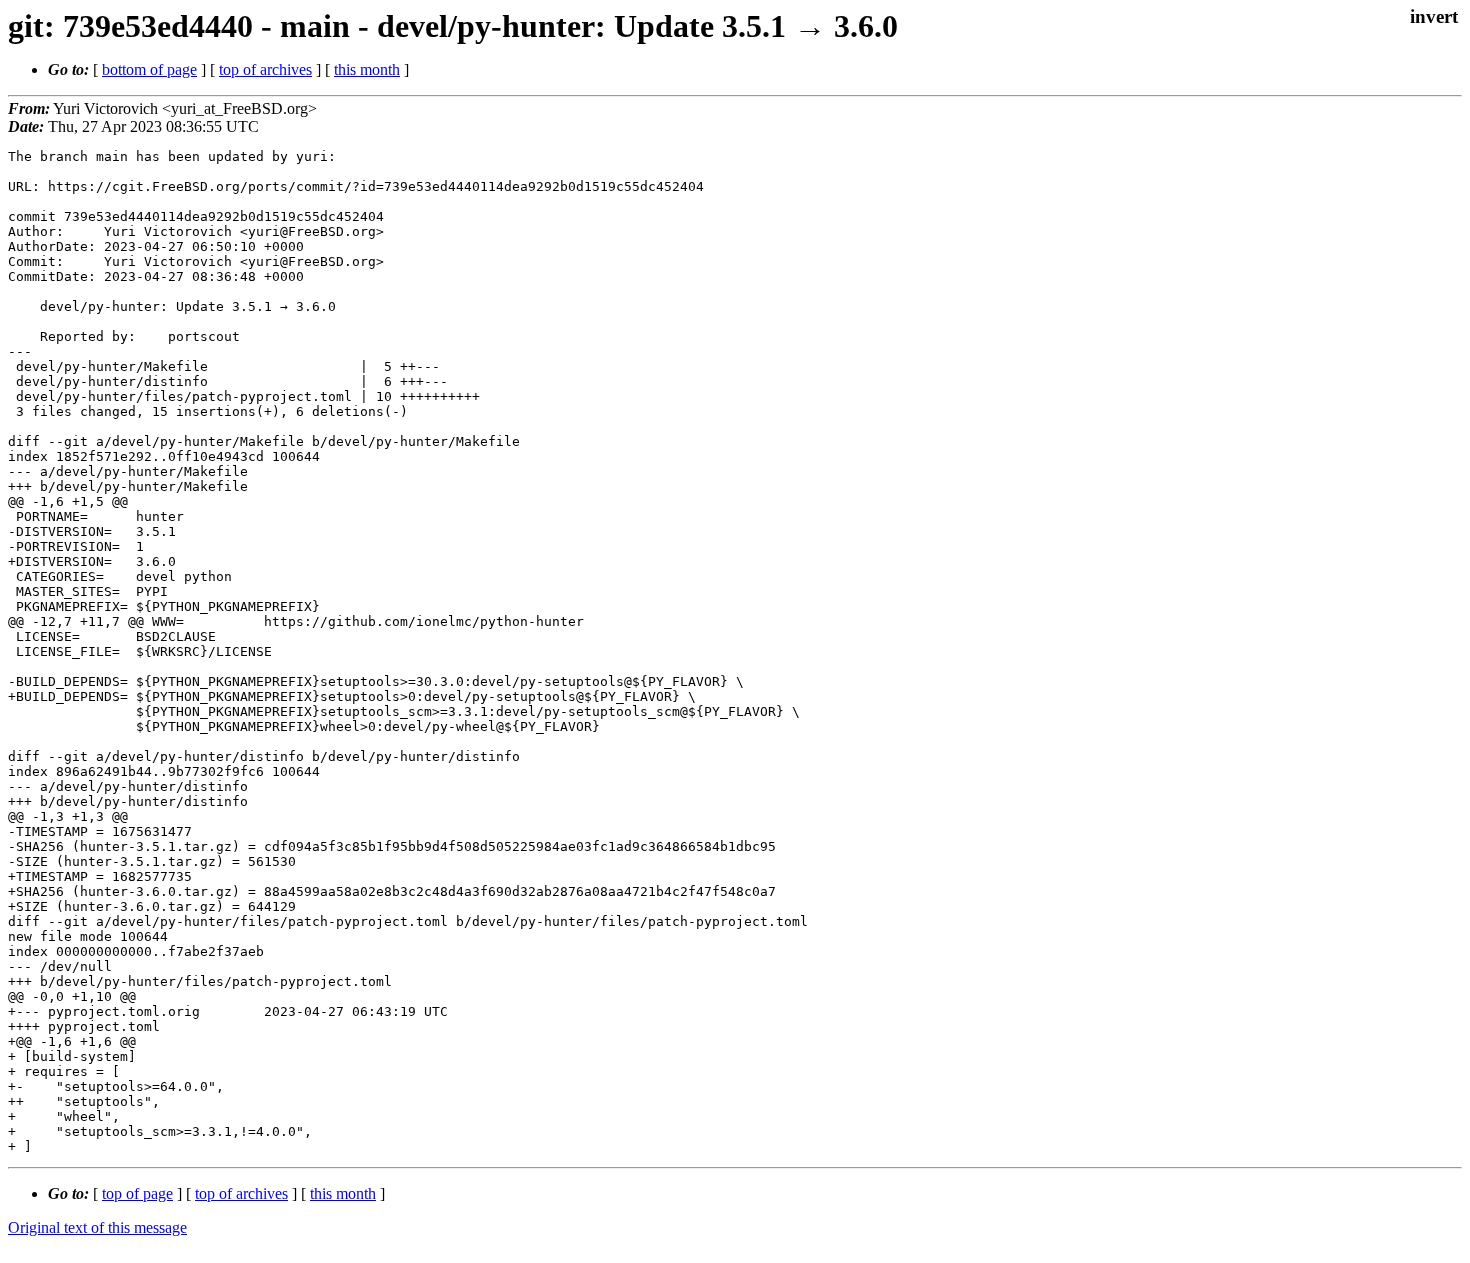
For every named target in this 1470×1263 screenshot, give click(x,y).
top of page (137, 1193)
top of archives (265, 69)
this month (367, 69)
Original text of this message (97, 1227)
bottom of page (149, 69)
